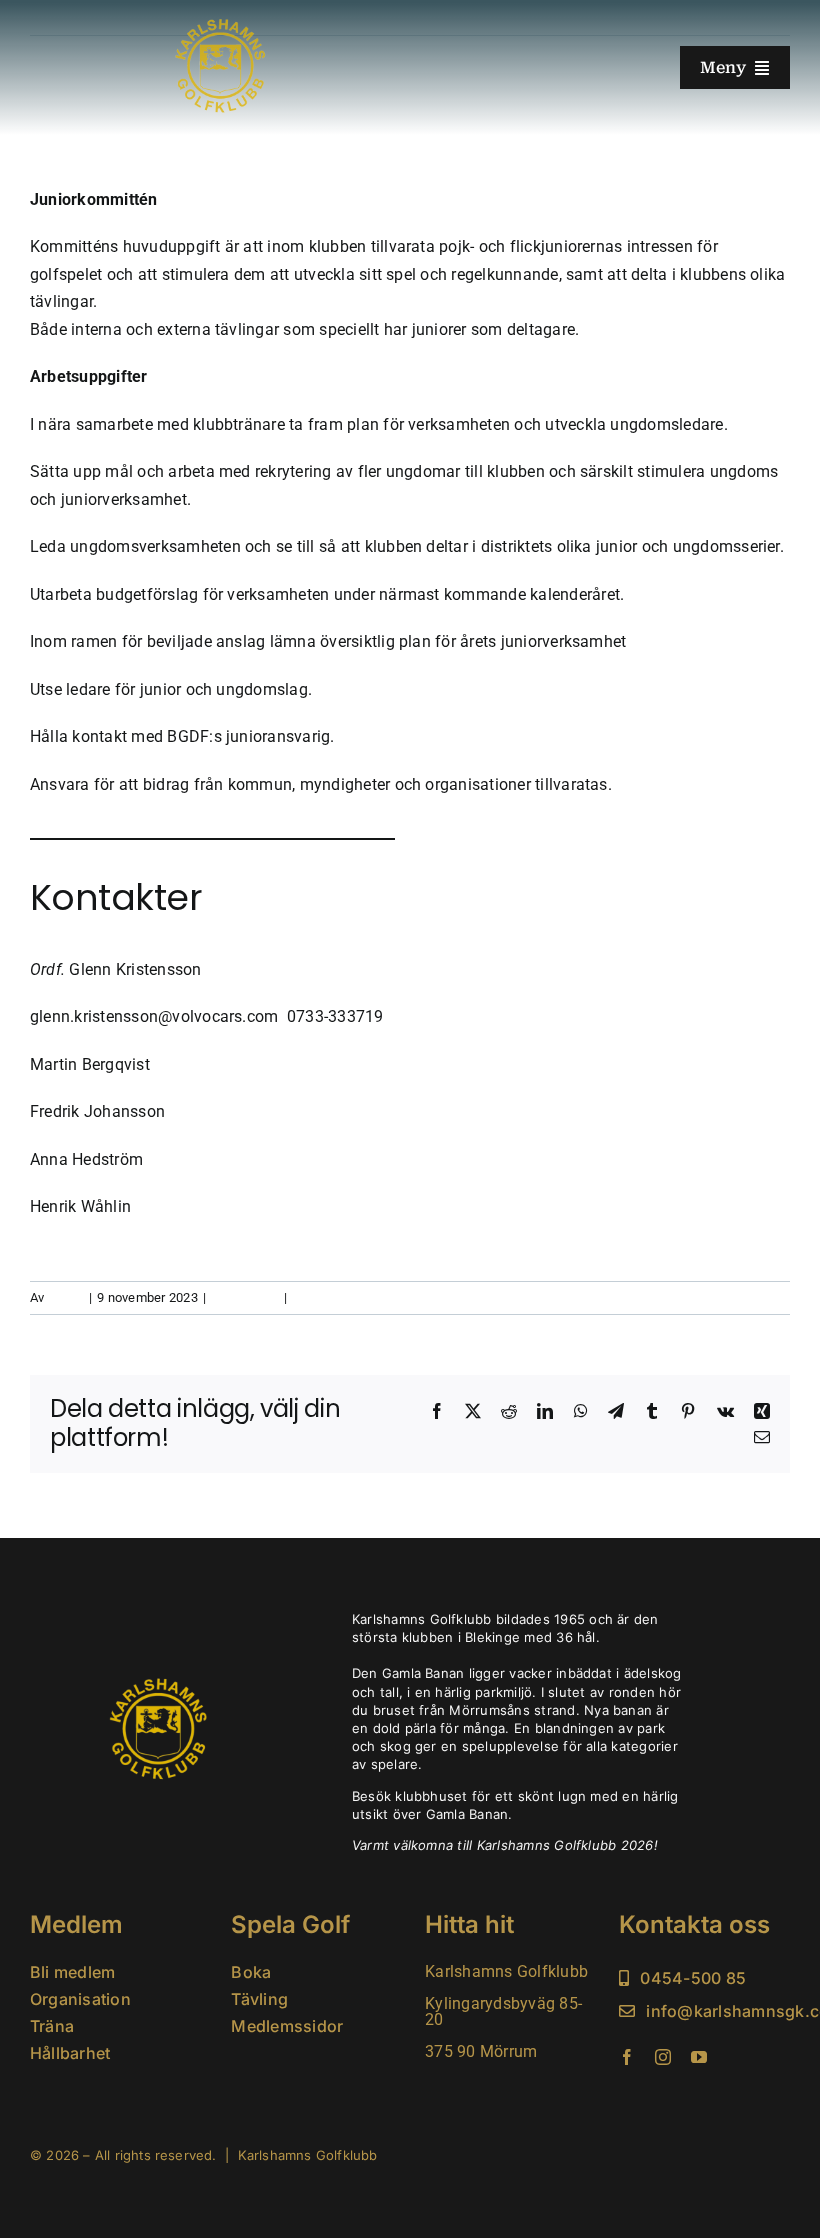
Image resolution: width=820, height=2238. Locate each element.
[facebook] (627, 2057)
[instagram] (663, 2057)
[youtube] (699, 2057)
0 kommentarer (337, 1297)
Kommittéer (245, 1297)
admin (66, 1297)
